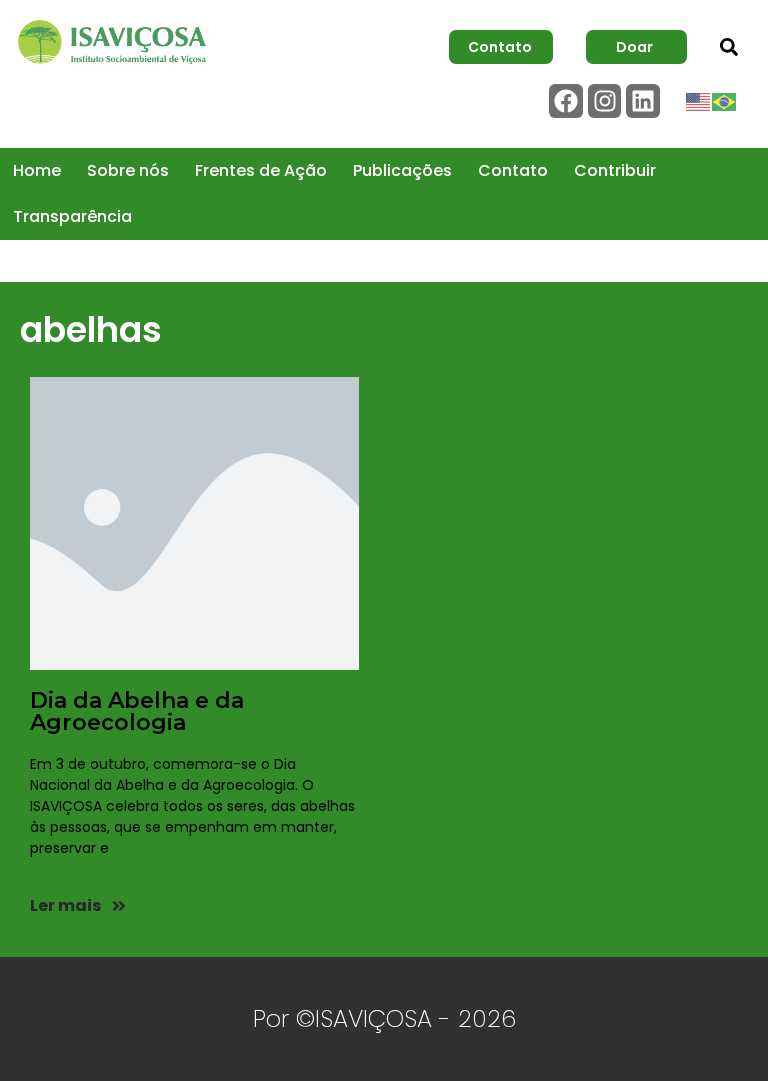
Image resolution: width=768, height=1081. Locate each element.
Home (37, 170)
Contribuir (615, 170)
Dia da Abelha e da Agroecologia (137, 711)
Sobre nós (128, 170)
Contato (513, 170)
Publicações (402, 170)
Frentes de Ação (261, 170)
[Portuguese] (725, 101)
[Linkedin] (643, 101)
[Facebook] (566, 101)
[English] (699, 101)
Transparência (72, 216)
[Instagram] (605, 101)
